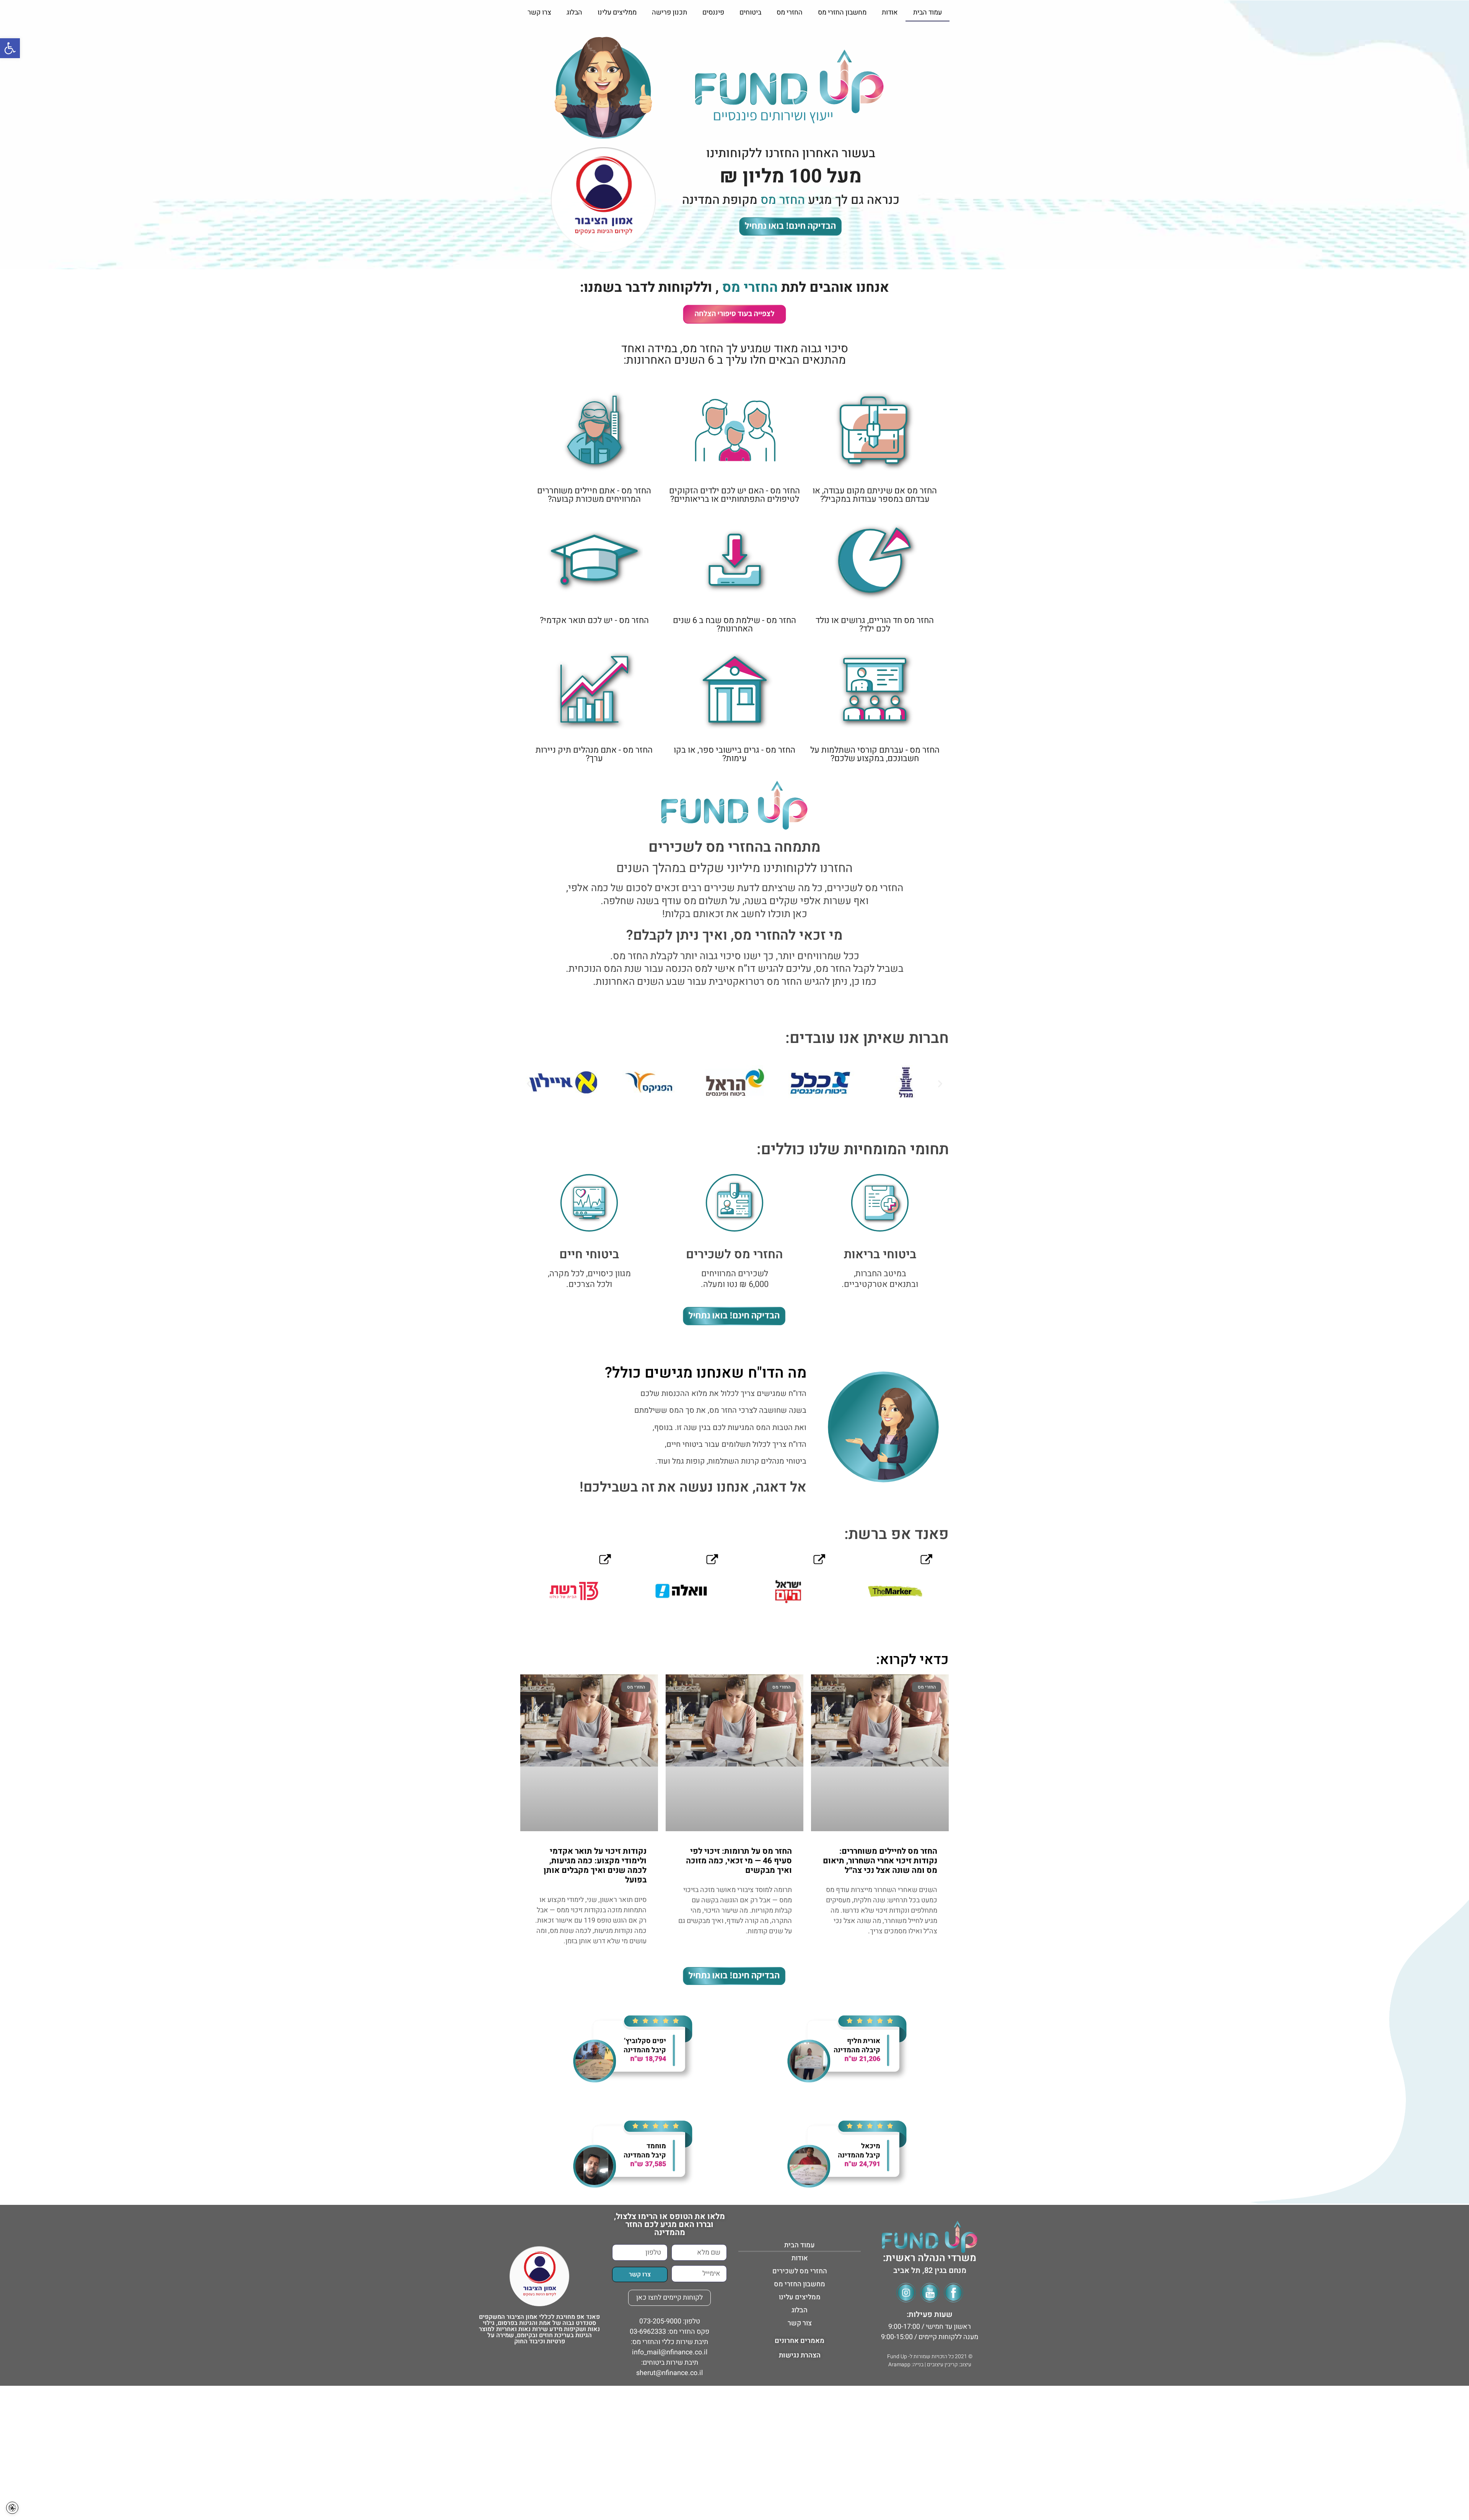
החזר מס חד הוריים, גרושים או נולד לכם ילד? (875, 625)
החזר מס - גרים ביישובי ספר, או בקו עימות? (734, 754)
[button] (529, 1083)
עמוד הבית (927, 12)
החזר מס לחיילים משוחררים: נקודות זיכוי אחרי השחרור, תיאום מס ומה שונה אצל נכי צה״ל (880, 1861)
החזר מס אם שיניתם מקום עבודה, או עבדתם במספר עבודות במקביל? (875, 495)
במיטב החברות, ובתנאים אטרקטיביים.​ (880, 1279)
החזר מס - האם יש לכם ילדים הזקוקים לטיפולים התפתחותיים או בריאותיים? (734, 495)
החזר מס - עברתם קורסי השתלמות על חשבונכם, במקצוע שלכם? (875, 754)
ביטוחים (750, 12)
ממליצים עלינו (617, 12)
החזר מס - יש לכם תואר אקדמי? (594, 620)
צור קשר (800, 2323)
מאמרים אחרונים (800, 2341)
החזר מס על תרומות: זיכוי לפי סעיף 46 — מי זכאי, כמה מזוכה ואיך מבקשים (739, 1861)
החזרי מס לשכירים (800, 2271)
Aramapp (899, 2365)
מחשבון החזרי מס (842, 12)
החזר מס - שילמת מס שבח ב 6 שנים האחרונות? (734, 625)
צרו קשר (539, 12)
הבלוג (574, 12)
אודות (890, 12)
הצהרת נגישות (800, 2355)
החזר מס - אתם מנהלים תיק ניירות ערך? (594, 754)
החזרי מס (790, 12)
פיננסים (713, 12)
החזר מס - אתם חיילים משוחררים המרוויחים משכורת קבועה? (594, 495)
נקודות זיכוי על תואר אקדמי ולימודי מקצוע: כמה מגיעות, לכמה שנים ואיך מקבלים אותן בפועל (595, 1866)
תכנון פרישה (669, 12)
